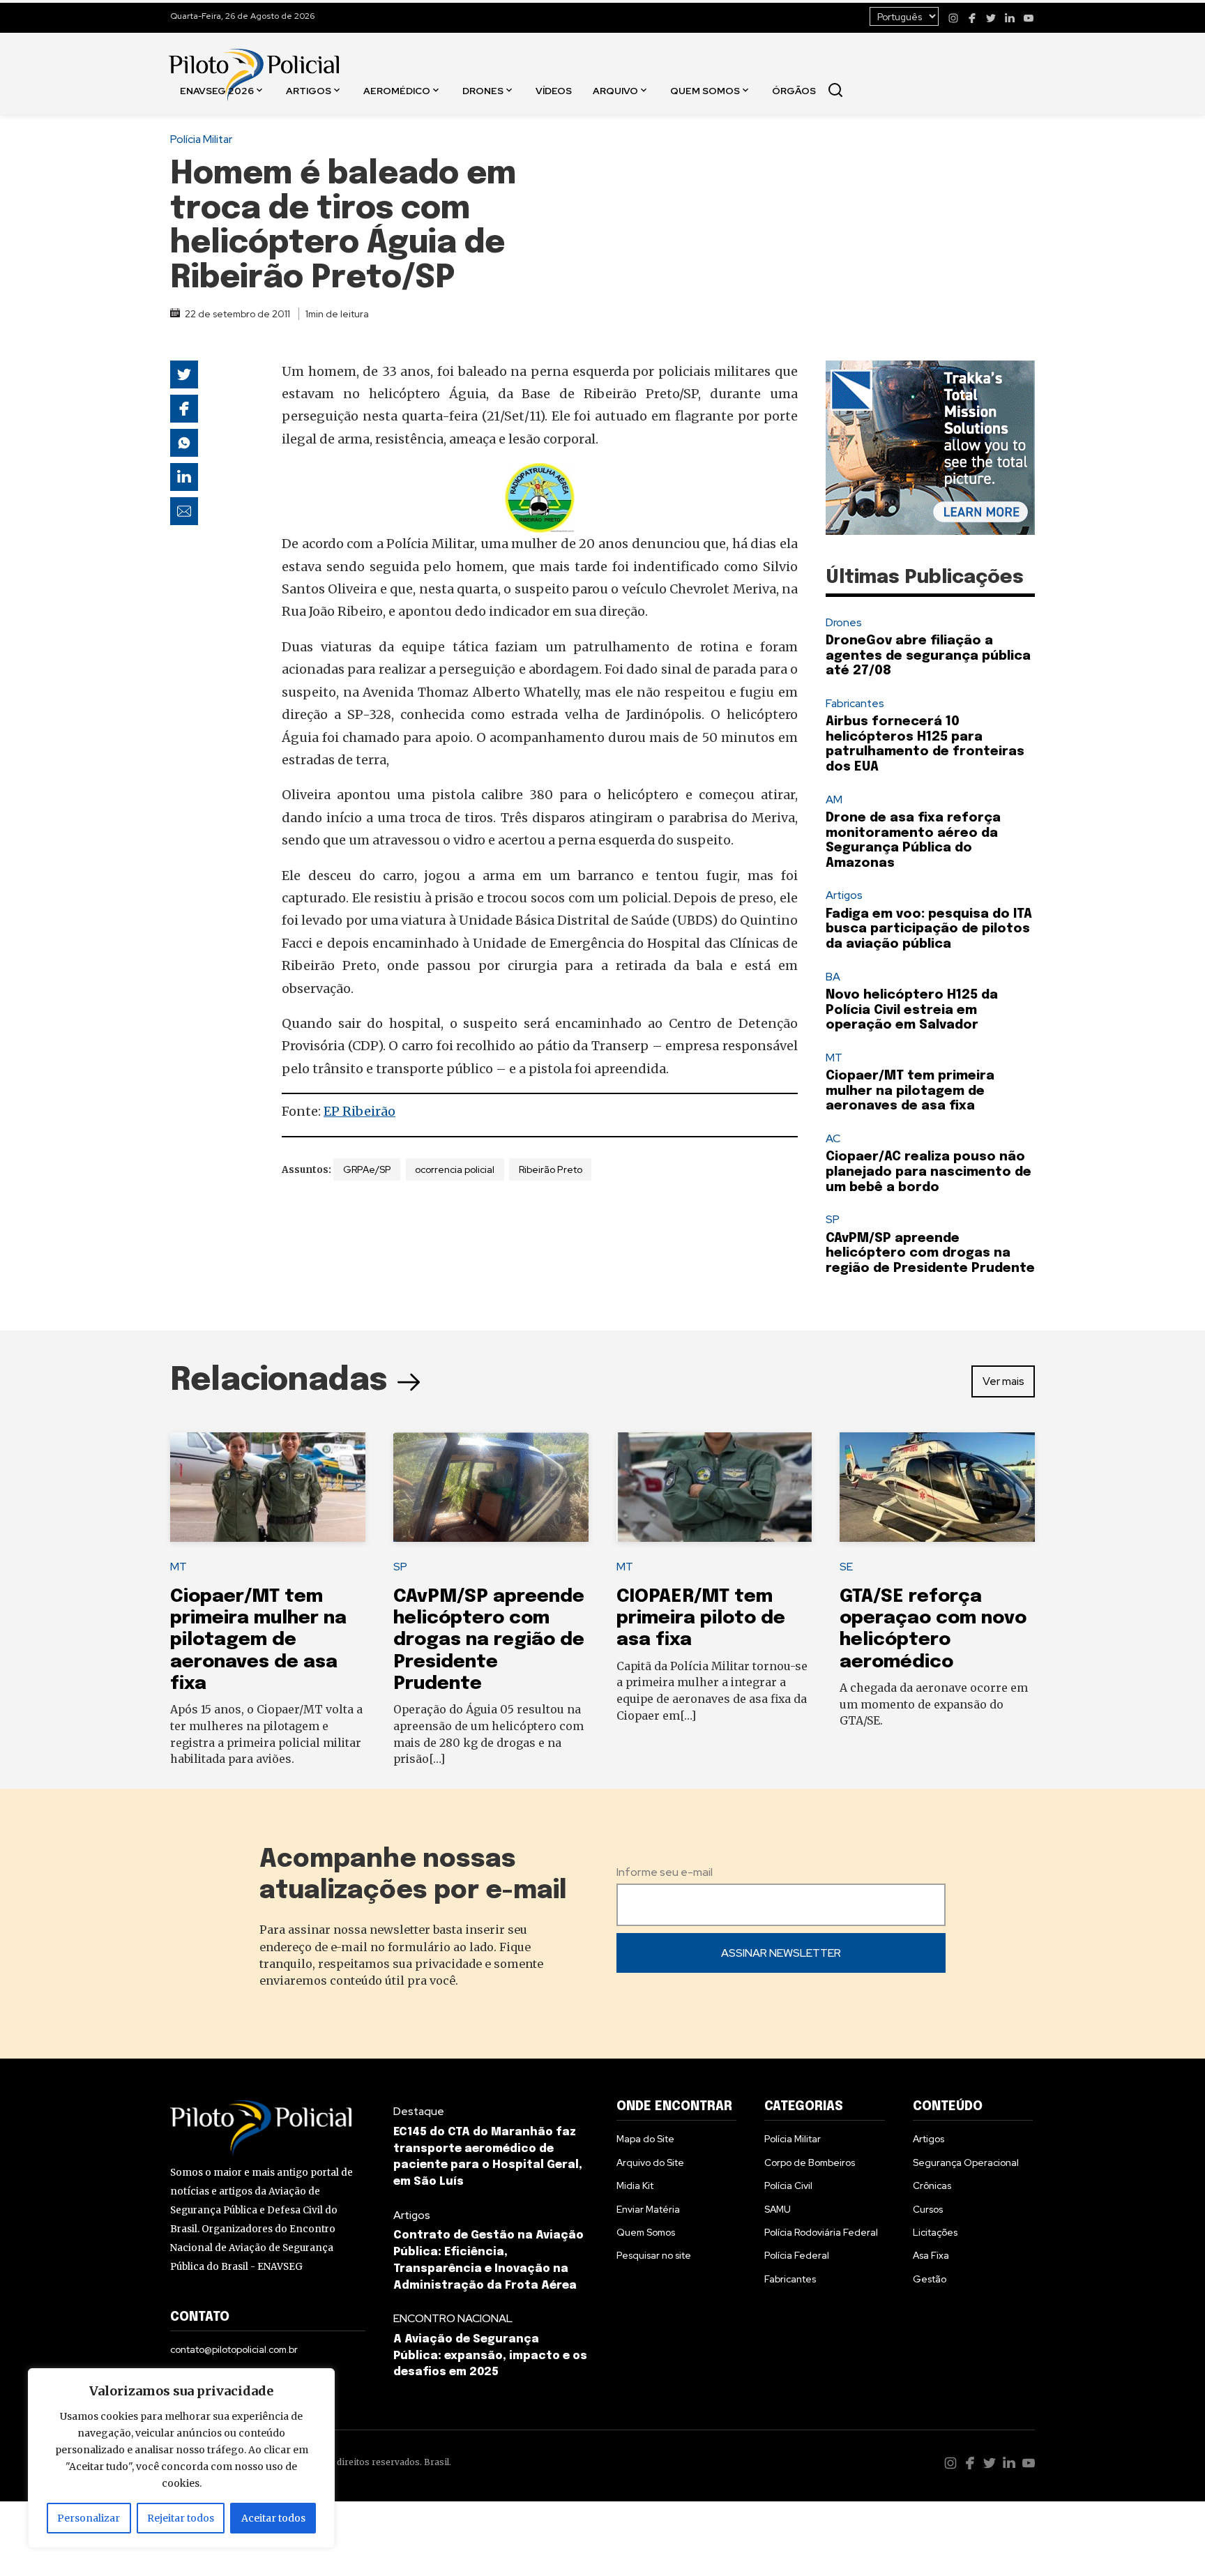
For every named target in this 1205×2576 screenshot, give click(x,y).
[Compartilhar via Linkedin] (184, 477)
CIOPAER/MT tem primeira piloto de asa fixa (701, 1619)
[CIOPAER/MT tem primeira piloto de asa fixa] (714, 1487)
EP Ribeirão (359, 1111)
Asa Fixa (931, 2255)
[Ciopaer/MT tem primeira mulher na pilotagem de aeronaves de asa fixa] (268, 1487)
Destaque (419, 2111)
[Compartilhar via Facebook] (184, 409)
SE (846, 1567)
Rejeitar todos (181, 2518)
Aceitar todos (273, 2518)
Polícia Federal (797, 2255)
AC (833, 1138)
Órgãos (794, 90)
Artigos (309, 90)
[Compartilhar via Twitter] (184, 374)
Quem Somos (705, 90)
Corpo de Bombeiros (810, 2162)
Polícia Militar (201, 139)
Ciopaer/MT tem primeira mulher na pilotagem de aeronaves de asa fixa (910, 1091)
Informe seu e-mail (665, 1872)
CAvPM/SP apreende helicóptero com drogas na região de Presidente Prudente (930, 1253)
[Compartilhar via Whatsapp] (184, 443)
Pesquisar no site (654, 2255)
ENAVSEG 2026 (217, 90)
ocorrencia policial (455, 1169)
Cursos (928, 2209)
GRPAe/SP (367, 1169)
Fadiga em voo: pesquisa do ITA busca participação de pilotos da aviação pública (929, 929)
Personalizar (89, 2518)
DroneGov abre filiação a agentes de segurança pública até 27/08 (928, 656)
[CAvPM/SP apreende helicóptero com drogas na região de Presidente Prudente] (491, 1487)
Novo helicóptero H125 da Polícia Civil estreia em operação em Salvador (912, 1010)
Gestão (930, 2279)
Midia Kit (635, 2185)
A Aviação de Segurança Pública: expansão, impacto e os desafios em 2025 (490, 2356)
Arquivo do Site (650, 2162)
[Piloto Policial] (254, 61)
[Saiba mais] (930, 448)
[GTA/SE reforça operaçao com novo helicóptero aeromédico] (937, 1487)
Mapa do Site (645, 2139)
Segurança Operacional (966, 2162)
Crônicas (932, 2185)
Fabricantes (855, 703)
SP (833, 1219)
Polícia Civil (788, 2185)
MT (834, 1058)
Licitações (935, 2232)
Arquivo (615, 90)
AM (834, 800)
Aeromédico (397, 90)
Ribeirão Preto (551, 1169)
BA (833, 977)
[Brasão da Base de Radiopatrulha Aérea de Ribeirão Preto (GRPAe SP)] (540, 498)
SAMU (778, 2209)
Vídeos (554, 90)
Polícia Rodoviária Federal (821, 2232)
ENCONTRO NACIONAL (453, 2318)
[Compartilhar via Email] (184, 511)
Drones (483, 90)
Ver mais (1003, 1381)
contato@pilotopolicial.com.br (234, 2349)
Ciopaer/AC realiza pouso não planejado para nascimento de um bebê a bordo (929, 1172)
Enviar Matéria (648, 2209)
